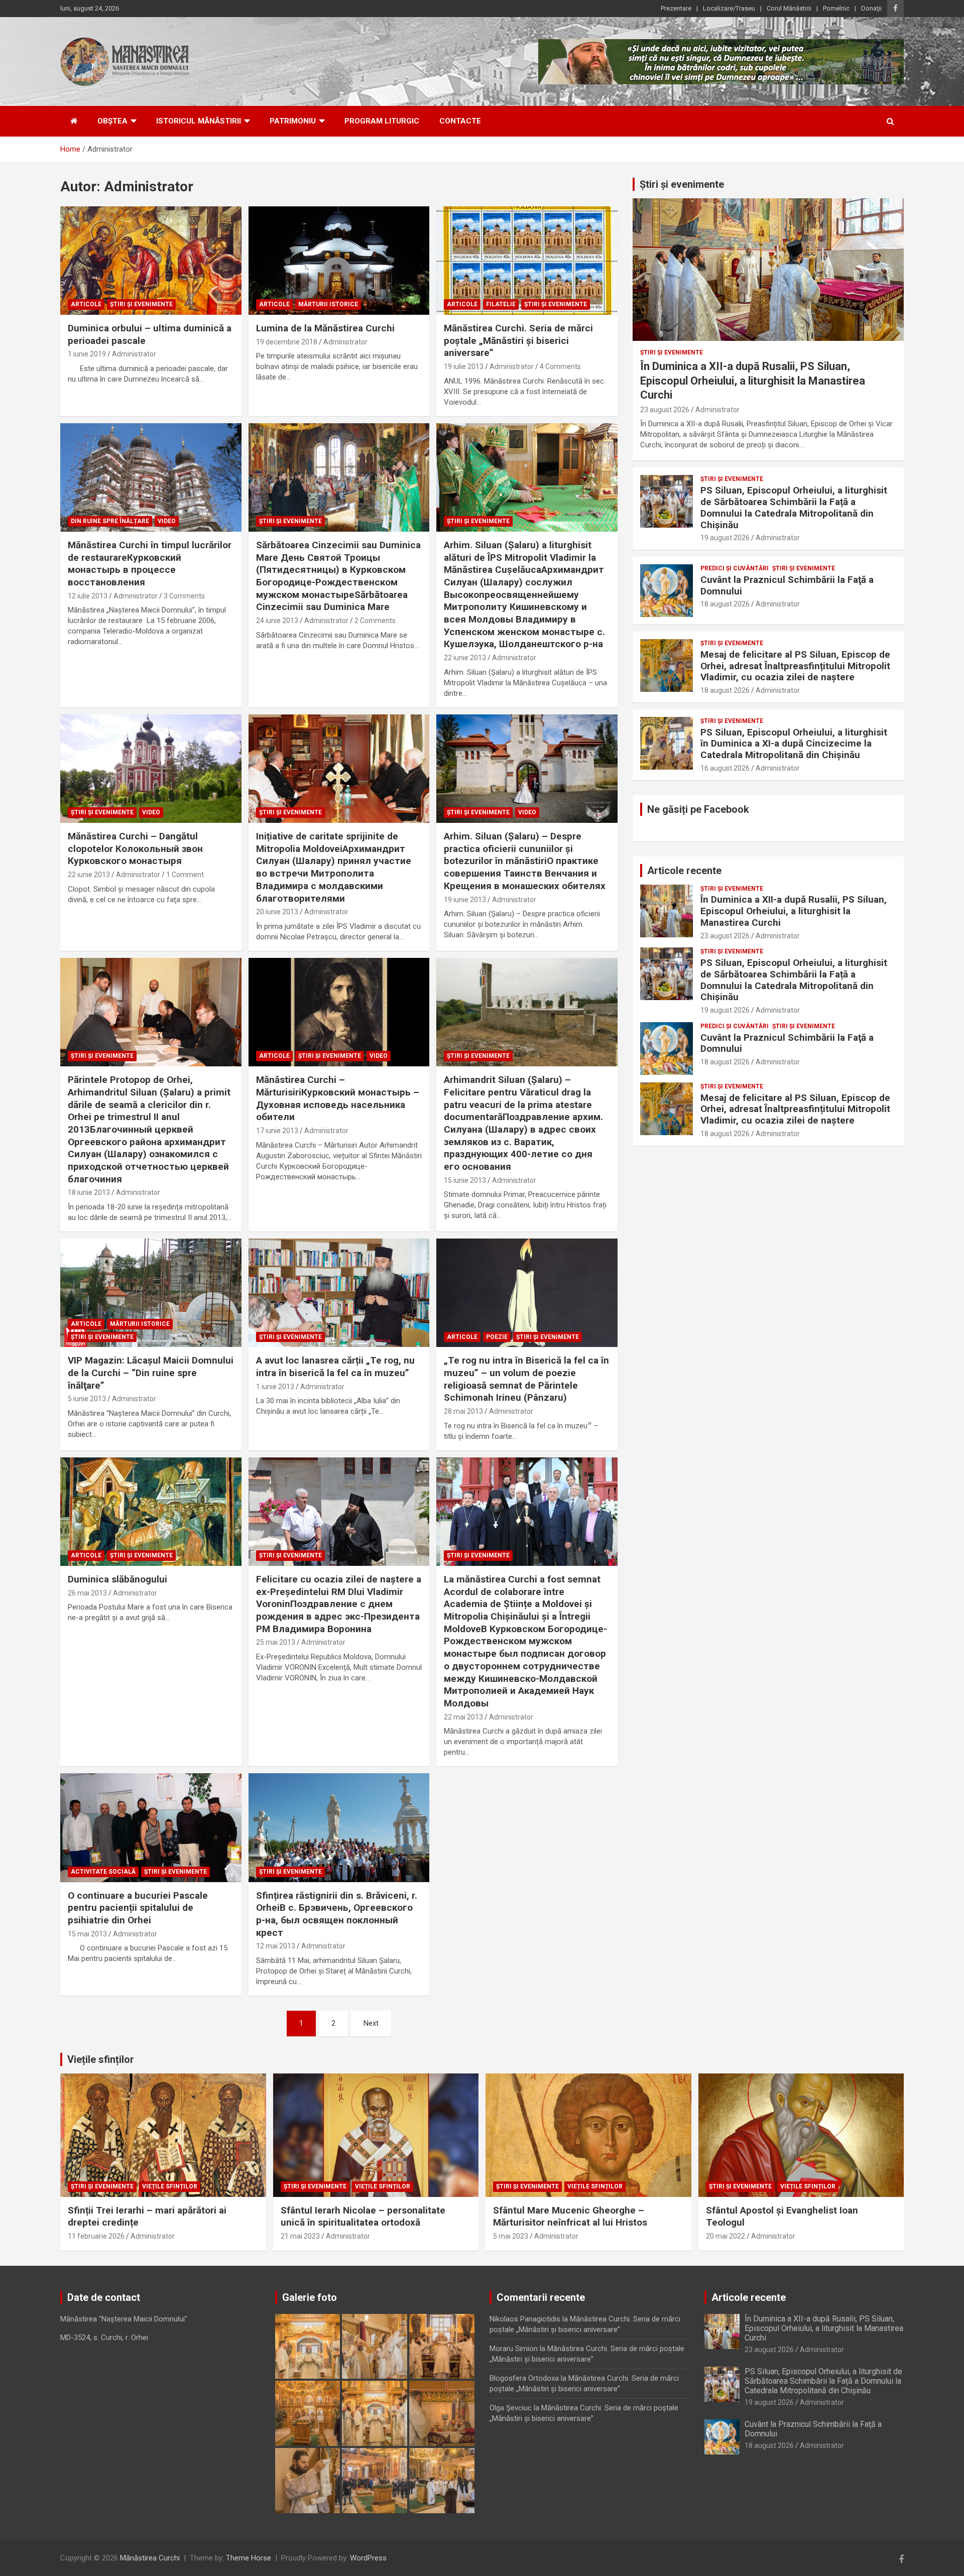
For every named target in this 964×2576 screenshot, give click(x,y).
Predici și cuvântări (735, 568)
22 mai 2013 (463, 1717)
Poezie (497, 1337)
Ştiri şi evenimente (141, 304)
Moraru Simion (514, 2349)
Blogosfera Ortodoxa (524, 2378)
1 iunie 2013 (275, 1387)
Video (167, 521)
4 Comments (560, 366)
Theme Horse (249, 2558)
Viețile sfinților (101, 2059)
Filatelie (501, 304)
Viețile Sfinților (170, 2186)
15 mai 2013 (87, 1934)
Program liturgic (382, 121)
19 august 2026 (725, 538)
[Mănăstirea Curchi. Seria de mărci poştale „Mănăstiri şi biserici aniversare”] (527, 261)
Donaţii (871, 8)
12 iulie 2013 (88, 596)
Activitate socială (103, 1872)
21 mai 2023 (300, 2236)
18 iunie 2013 (89, 1192)
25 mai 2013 (276, 1642)
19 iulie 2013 (464, 366)
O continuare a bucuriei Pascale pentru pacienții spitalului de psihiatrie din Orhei (138, 1908)
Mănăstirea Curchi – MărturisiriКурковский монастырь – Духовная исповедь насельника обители (338, 1098)
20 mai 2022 (726, 2236)
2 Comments (375, 621)
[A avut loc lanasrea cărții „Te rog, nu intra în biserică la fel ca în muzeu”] (339, 1293)
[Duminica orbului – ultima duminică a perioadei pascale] (151, 261)
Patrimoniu (293, 121)
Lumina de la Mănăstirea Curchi (325, 328)
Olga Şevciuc (511, 2408)
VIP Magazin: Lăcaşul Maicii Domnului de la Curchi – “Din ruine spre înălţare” (151, 1373)
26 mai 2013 (87, 1593)
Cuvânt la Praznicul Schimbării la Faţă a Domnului (787, 585)
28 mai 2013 (463, 1411)
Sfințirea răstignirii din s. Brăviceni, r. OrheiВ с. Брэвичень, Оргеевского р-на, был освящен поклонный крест (337, 1914)
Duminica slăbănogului (117, 1579)
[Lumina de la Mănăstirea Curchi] (339, 261)
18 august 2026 (725, 604)
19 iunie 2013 (465, 900)
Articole (86, 304)
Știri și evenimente (682, 184)
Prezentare (676, 8)
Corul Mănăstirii (789, 8)
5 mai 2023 (511, 2236)
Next (371, 2023)
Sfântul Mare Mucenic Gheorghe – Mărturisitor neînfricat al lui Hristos (570, 2217)
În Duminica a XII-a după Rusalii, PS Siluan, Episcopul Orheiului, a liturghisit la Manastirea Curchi (753, 381)
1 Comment (185, 875)
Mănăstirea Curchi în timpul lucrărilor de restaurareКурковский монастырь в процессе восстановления (150, 564)
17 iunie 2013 (277, 1131)
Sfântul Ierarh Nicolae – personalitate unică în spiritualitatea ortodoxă (363, 2217)
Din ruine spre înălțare (110, 521)
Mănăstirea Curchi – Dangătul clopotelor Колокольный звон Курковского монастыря (135, 848)
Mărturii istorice (328, 304)
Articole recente (684, 871)
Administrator (134, 354)
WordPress (368, 2558)
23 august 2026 (665, 410)
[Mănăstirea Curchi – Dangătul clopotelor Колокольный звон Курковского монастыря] (151, 769)
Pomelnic (836, 8)
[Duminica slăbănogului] (151, 1512)
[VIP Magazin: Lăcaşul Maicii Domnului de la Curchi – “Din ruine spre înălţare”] (151, 1293)
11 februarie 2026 (96, 2236)
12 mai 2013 (276, 1946)
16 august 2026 (725, 768)
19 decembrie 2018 (287, 342)
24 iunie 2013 (277, 621)
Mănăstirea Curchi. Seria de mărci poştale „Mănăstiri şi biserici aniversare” (518, 340)
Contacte (460, 121)
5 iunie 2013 (87, 1399)
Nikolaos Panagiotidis (525, 2319)
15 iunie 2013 (465, 1180)
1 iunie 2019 (87, 354)
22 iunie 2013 (465, 658)
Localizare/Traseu (729, 8)
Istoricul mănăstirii (199, 121)
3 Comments (184, 596)
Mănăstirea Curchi (150, 2558)
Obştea (112, 121)
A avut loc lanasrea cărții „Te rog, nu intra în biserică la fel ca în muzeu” (335, 1367)
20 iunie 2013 (277, 912)
